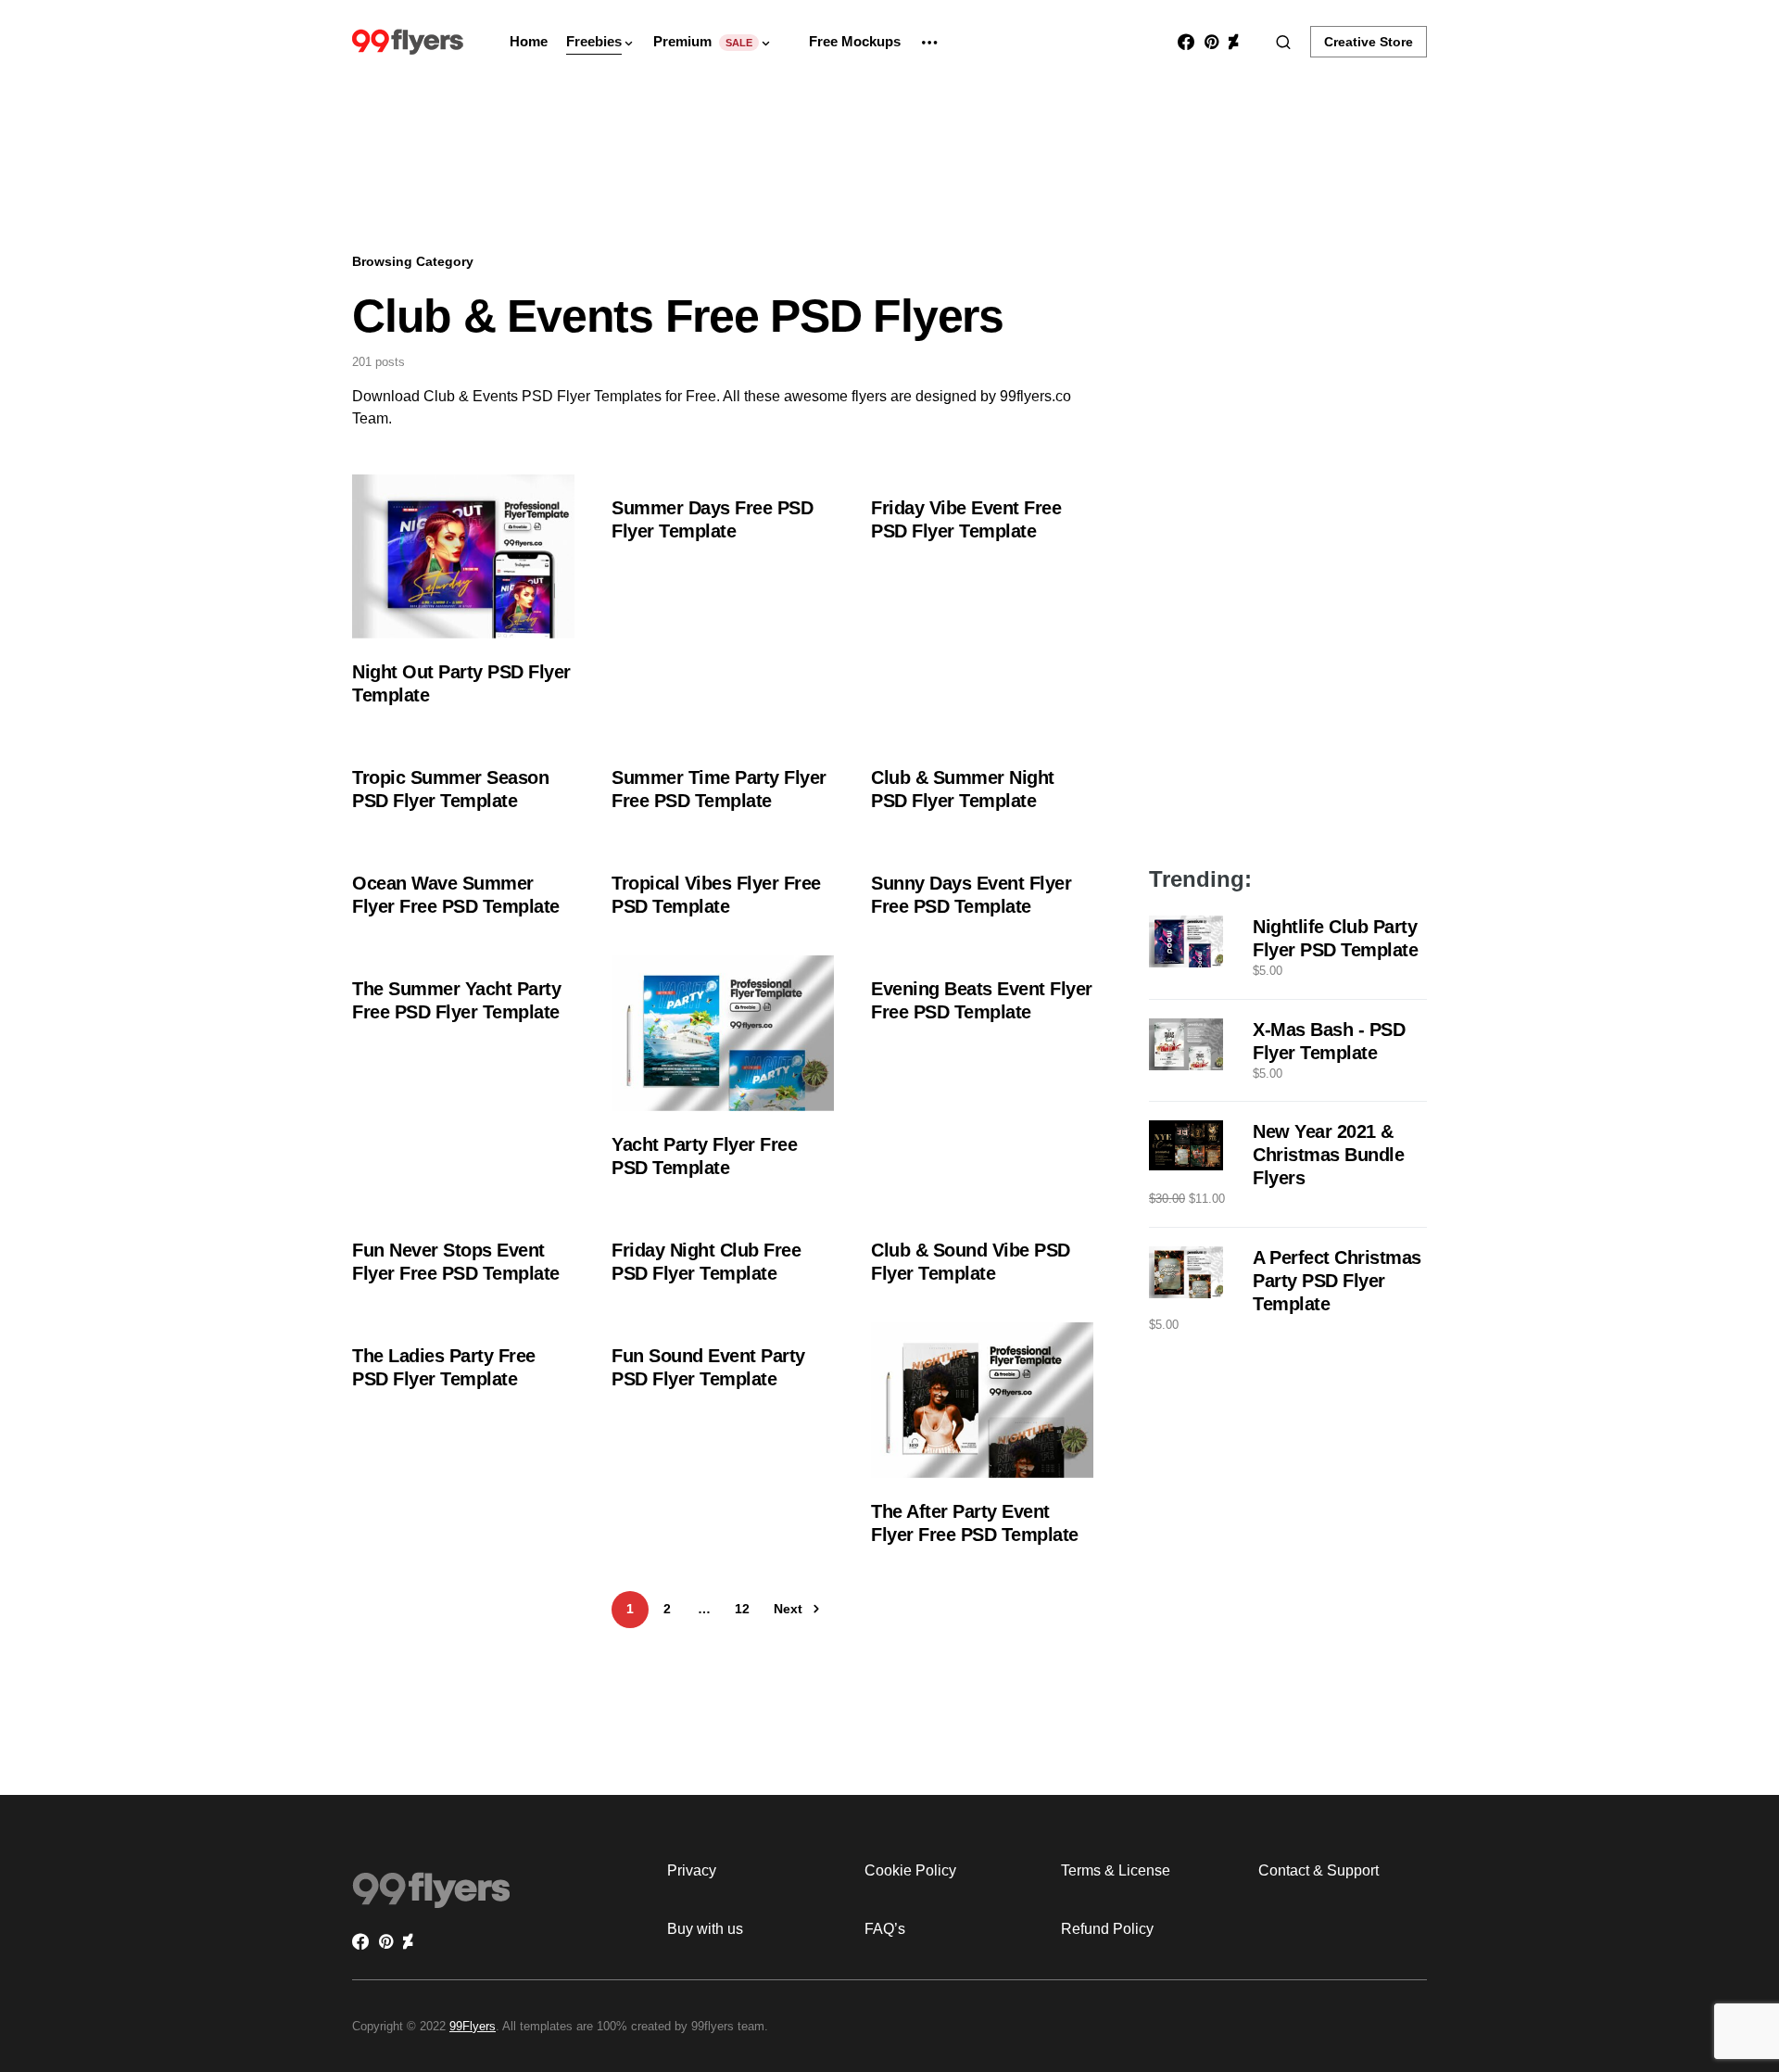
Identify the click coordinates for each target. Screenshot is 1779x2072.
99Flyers (473, 2026)
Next (788, 1609)
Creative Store (1369, 42)
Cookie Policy (910, 1870)
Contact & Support (1318, 1870)
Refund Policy (1107, 1929)
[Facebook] (1186, 42)
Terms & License (1116, 1870)
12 (742, 1609)
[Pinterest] (1211, 42)
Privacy (692, 1870)
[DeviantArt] (1233, 42)
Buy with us (705, 1929)
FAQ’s (885, 1929)
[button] (1283, 42)
